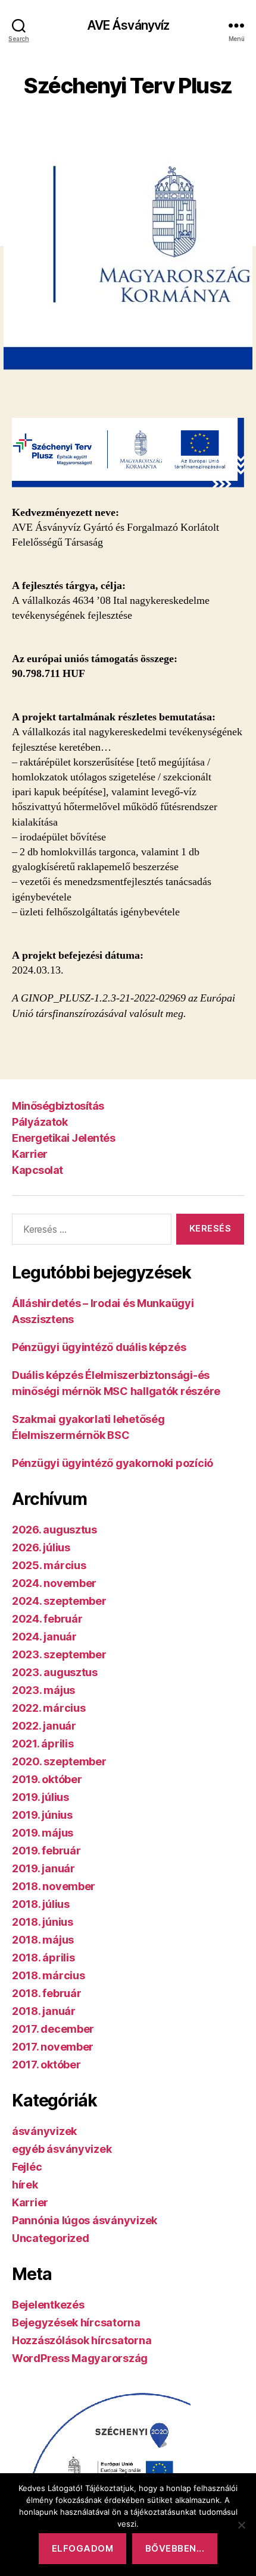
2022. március (49, 1708)
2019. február (46, 1851)
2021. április (43, 1744)
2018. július (41, 1904)
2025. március (49, 1565)
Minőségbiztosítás (58, 1106)
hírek (25, 2185)
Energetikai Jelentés (63, 1138)
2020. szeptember (59, 1761)
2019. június (42, 1815)
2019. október (47, 1779)
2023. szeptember (59, 1654)
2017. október (46, 2065)
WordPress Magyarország (80, 2358)
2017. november (53, 2047)
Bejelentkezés (48, 2305)
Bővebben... (175, 2548)
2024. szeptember (59, 1601)
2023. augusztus (55, 1672)
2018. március (49, 1975)
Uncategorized (51, 2238)
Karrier (30, 1154)
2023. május (43, 1690)
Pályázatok (40, 1122)
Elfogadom (83, 2548)
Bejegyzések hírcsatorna (76, 2323)
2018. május (43, 1940)
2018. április (43, 1958)
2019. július (40, 1797)
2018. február (47, 1993)
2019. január (43, 1868)
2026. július (41, 1547)
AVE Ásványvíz (128, 25)
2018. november (54, 1886)
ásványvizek (44, 2131)
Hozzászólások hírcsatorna (82, 2340)
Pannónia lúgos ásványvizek (85, 2220)
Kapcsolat (38, 1170)
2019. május (43, 1833)
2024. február (47, 1619)
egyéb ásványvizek (62, 2149)
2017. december (53, 2029)
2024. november (54, 1583)
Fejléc (27, 2167)
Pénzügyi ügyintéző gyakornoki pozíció (113, 1463)
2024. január (44, 1637)
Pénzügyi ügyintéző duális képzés (99, 1347)
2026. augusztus (54, 1530)
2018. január (44, 2011)
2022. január (44, 1726)
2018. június (43, 1922)
